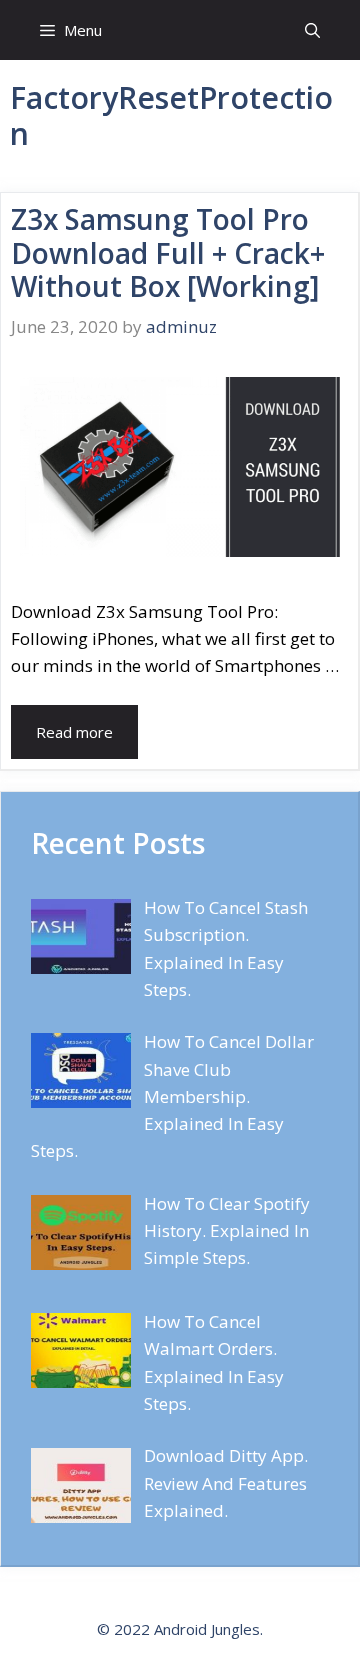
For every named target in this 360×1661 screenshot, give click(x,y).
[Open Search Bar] (312, 30)
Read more (74, 732)
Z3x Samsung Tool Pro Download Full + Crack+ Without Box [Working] (168, 252)
